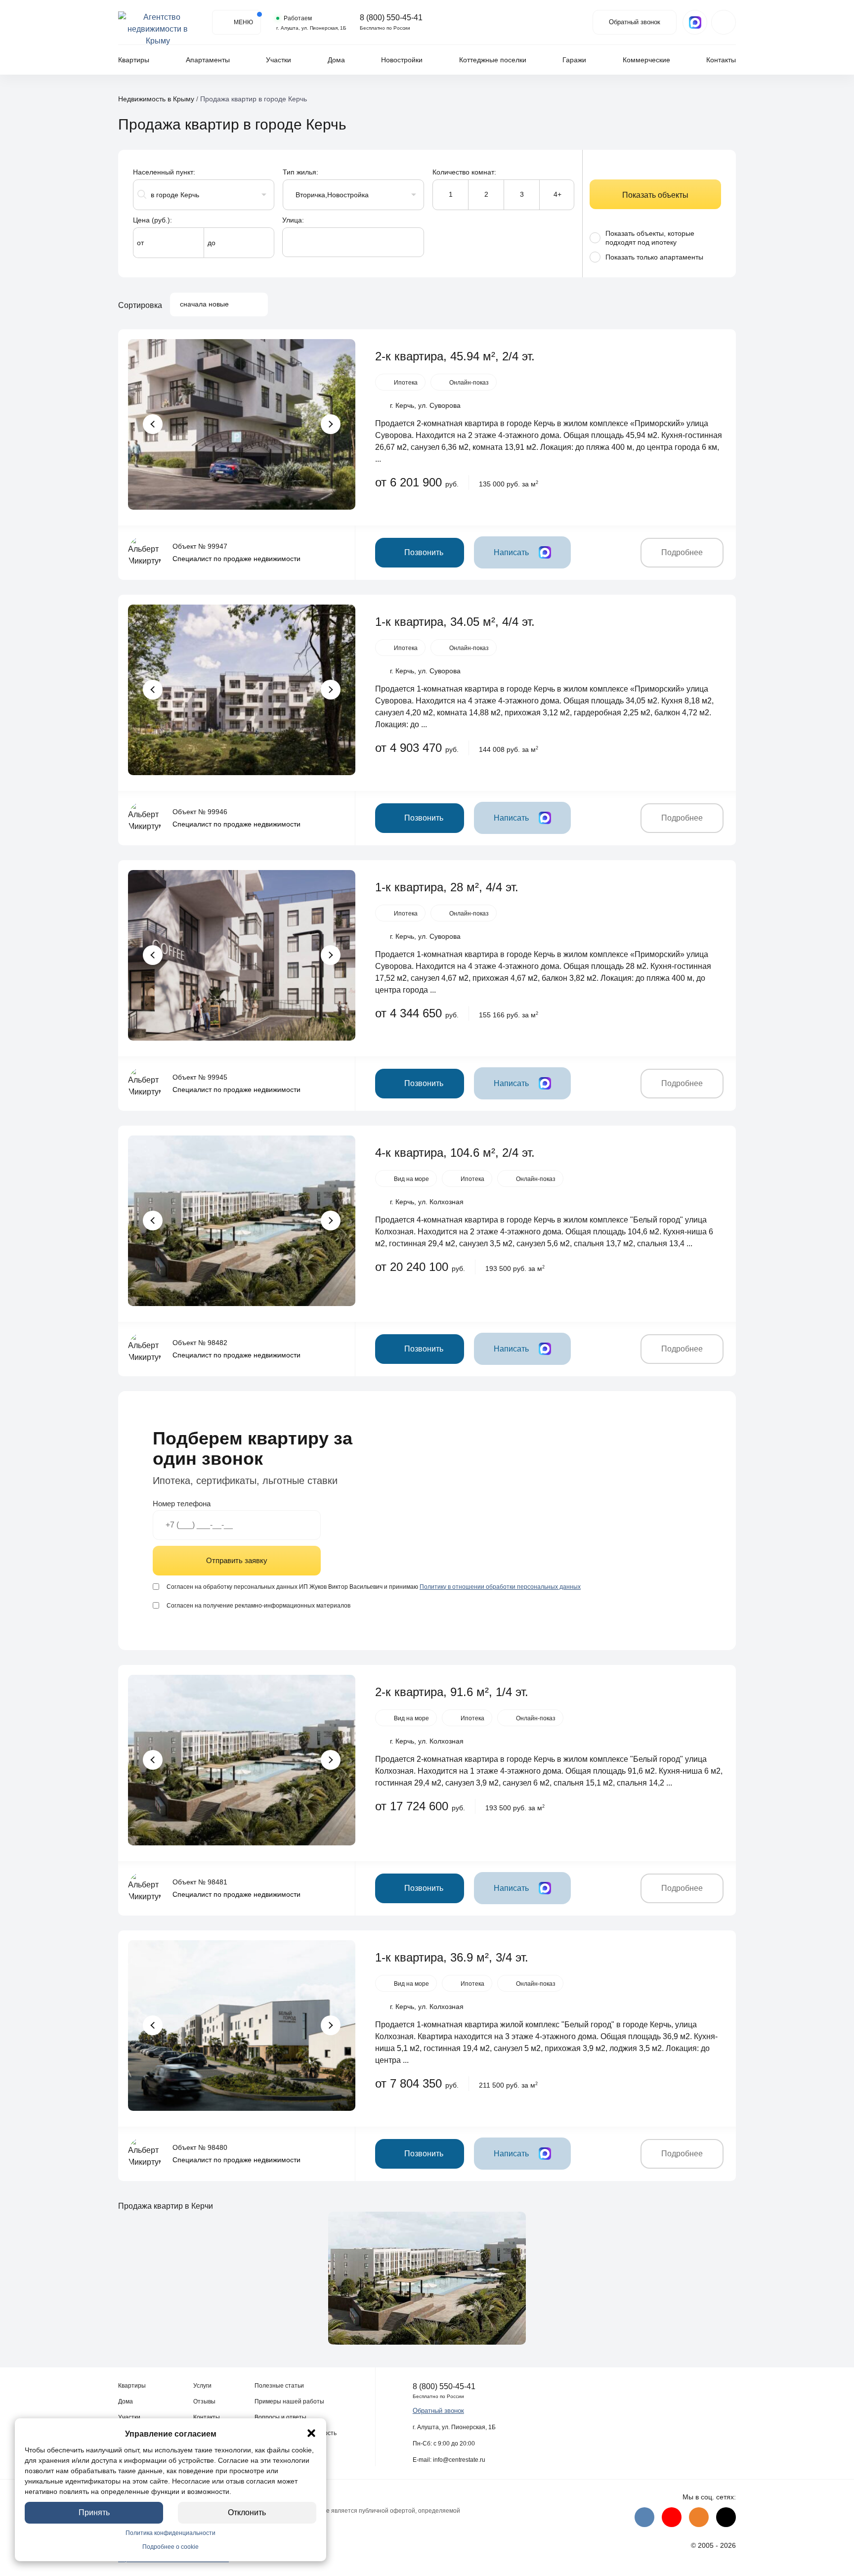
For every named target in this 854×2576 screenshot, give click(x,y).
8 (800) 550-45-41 (391, 18)
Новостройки (402, 60)
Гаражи (574, 60)
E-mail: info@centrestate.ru (449, 2460)
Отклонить (247, 2512)
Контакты (721, 60)
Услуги (202, 2386)
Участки (278, 60)
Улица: (293, 220)
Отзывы (204, 2401)
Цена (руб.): (152, 220)
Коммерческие (646, 60)
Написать (511, 552)
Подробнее (682, 552)
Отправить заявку (237, 1560)
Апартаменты (208, 60)
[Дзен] (726, 2517)
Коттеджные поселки (493, 60)
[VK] (644, 2517)
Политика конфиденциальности (171, 2533)
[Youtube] (672, 2517)
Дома (336, 60)
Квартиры (134, 60)
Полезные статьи (279, 2386)
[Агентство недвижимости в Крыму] (158, 22)
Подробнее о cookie (171, 2547)
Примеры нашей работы (289, 2401)
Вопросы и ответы (280, 2417)
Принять (94, 2512)
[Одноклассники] (699, 2517)
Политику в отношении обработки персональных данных (500, 1587)
